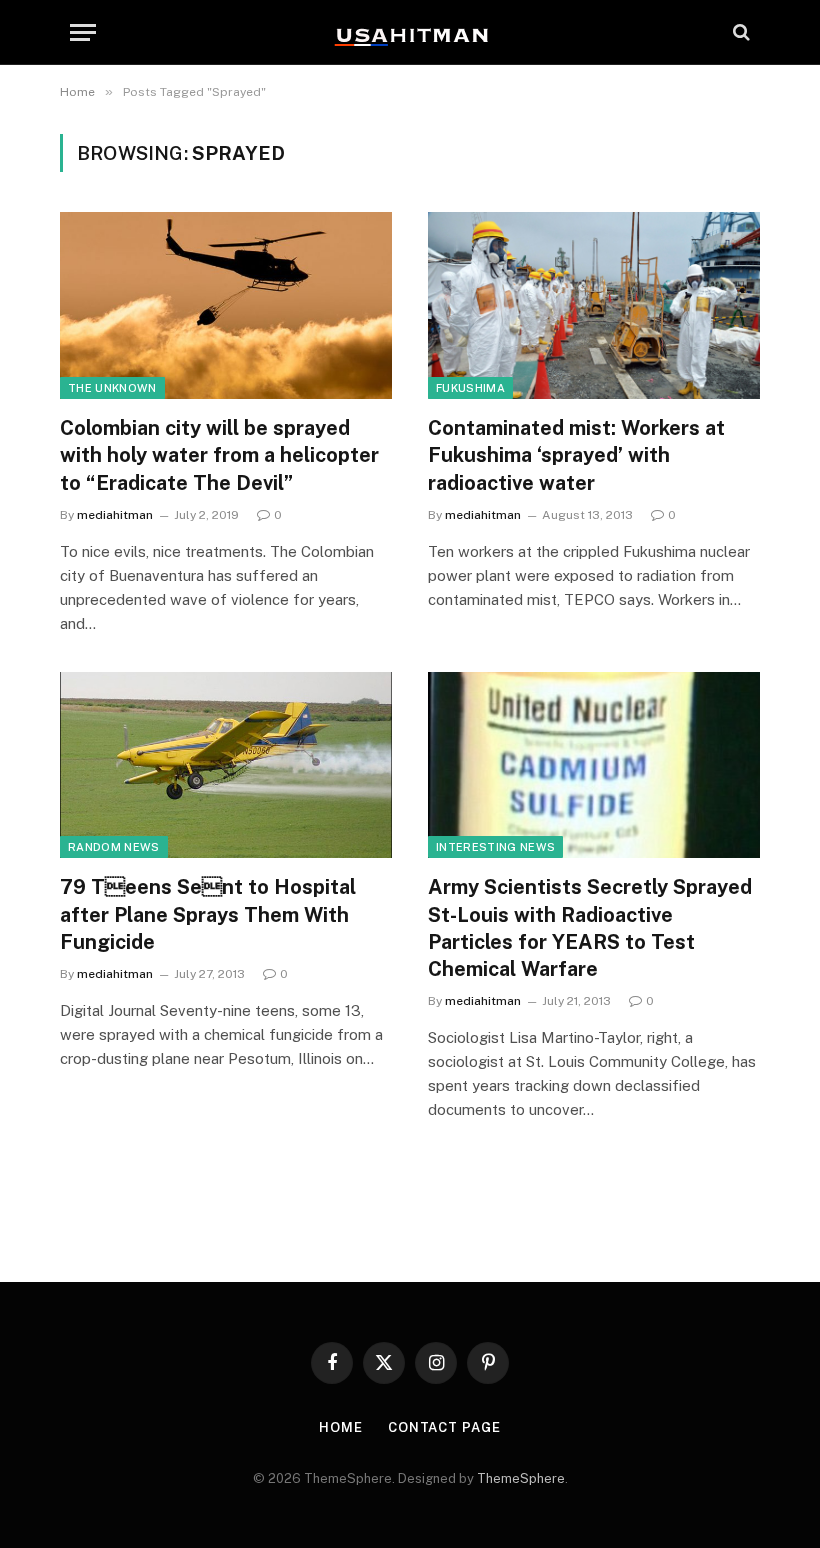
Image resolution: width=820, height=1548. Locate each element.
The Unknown (112, 388)
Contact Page (444, 1427)
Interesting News (495, 847)
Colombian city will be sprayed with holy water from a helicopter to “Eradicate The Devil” (219, 455)
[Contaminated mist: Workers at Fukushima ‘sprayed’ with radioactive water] (594, 305)
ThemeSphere (521, 1478)
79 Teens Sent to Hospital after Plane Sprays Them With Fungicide (208, 914)
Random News (114, 847)
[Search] (739, 32)
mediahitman (115, 515)
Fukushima (470, 388)
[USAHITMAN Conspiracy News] (410, 32)
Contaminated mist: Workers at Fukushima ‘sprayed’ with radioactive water (576, 455)
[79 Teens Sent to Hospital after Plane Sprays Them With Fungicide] (226, 765)
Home (341, 1427)
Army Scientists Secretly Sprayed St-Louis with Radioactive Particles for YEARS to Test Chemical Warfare (590, 928)
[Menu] (83, 32)
